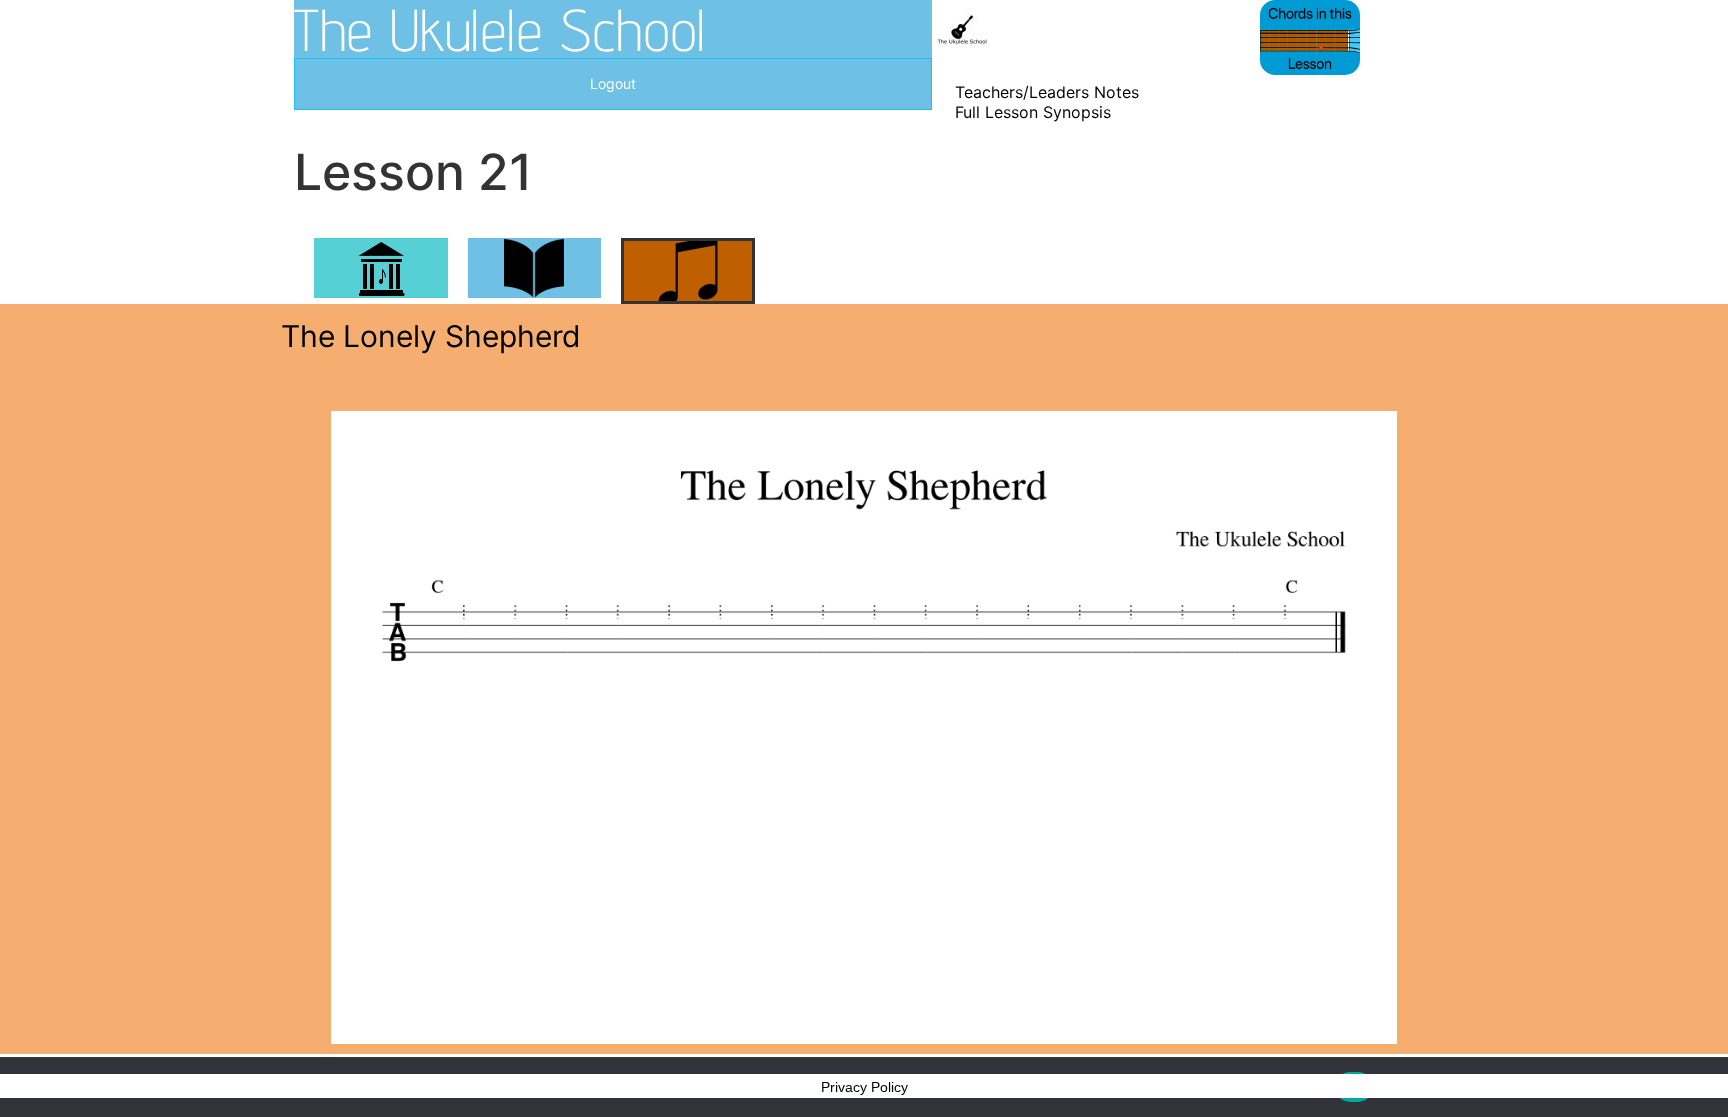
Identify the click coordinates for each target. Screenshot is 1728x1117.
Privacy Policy (864, 1087)
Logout (613, 83)
